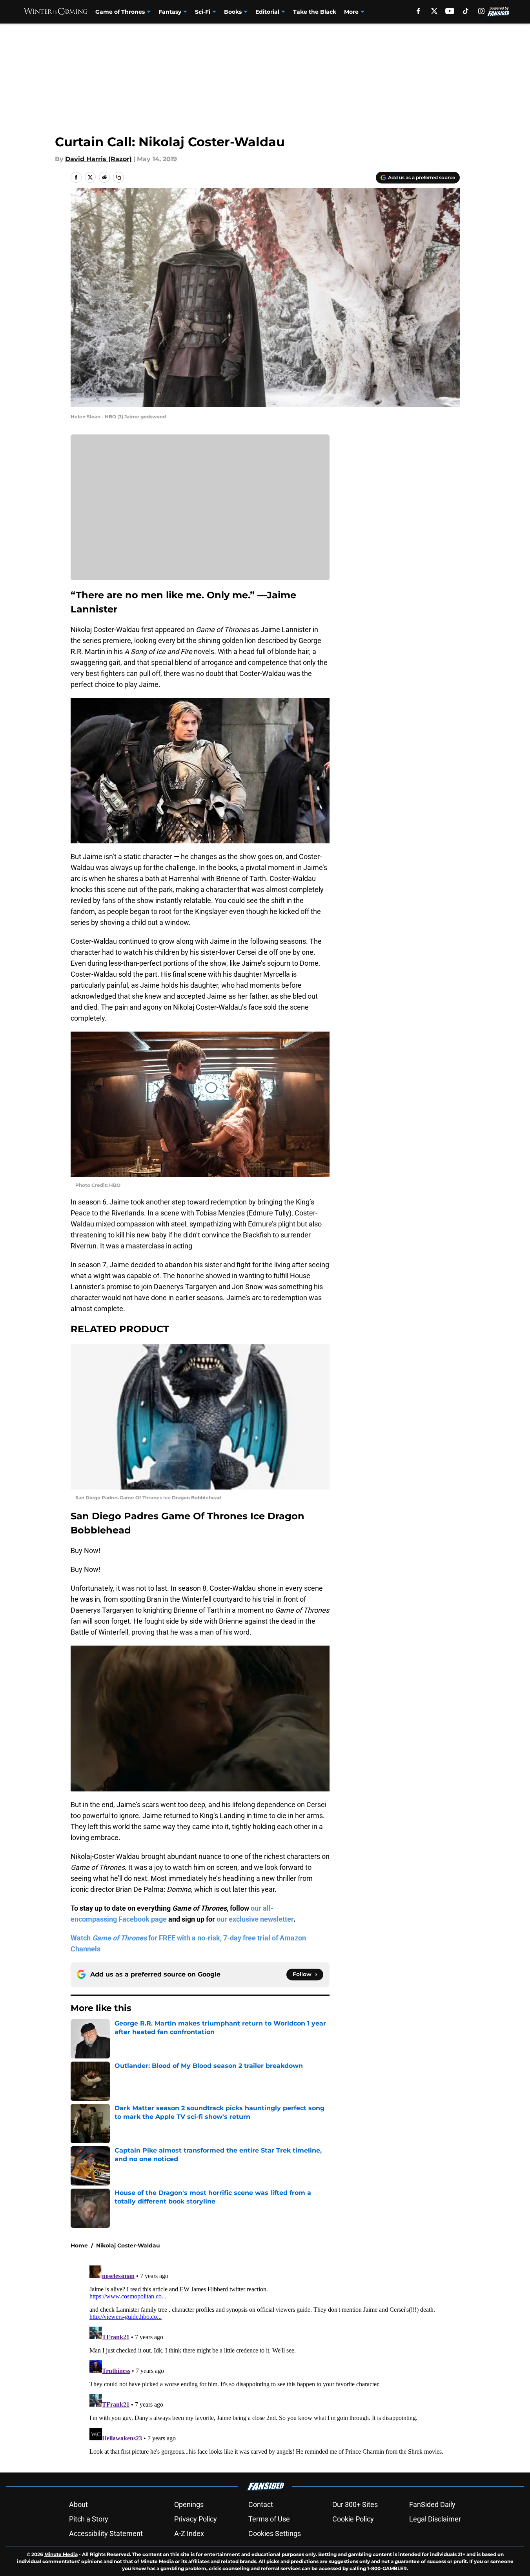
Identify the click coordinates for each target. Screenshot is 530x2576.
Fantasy (170, 12)
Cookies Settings (275, 2533)
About (78, 2504)
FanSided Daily (432, 2504)
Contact (261, 2504)
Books (233, 12)
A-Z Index (189, 2533)
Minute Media (61, 2554)
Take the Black (315, 12)
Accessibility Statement (106, 2533)
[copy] (118, 177)
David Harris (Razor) (98, 159)
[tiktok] (466, 11)
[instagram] (481, 11)
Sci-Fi (203, 12)
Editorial (267, 12)
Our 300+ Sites (355, 2504)
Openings (189, 2504)
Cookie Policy (353, 2519)
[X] (434, 11)
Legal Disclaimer (435, 2519)
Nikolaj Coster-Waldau (128, 2245)
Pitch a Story (89, 2519)
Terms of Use (269, 2519)
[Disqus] (281, 2360)
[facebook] (418, 11)
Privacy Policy (196, 2519)
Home (79, 2245)
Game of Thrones (120, 12)
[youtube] (450, 11)
